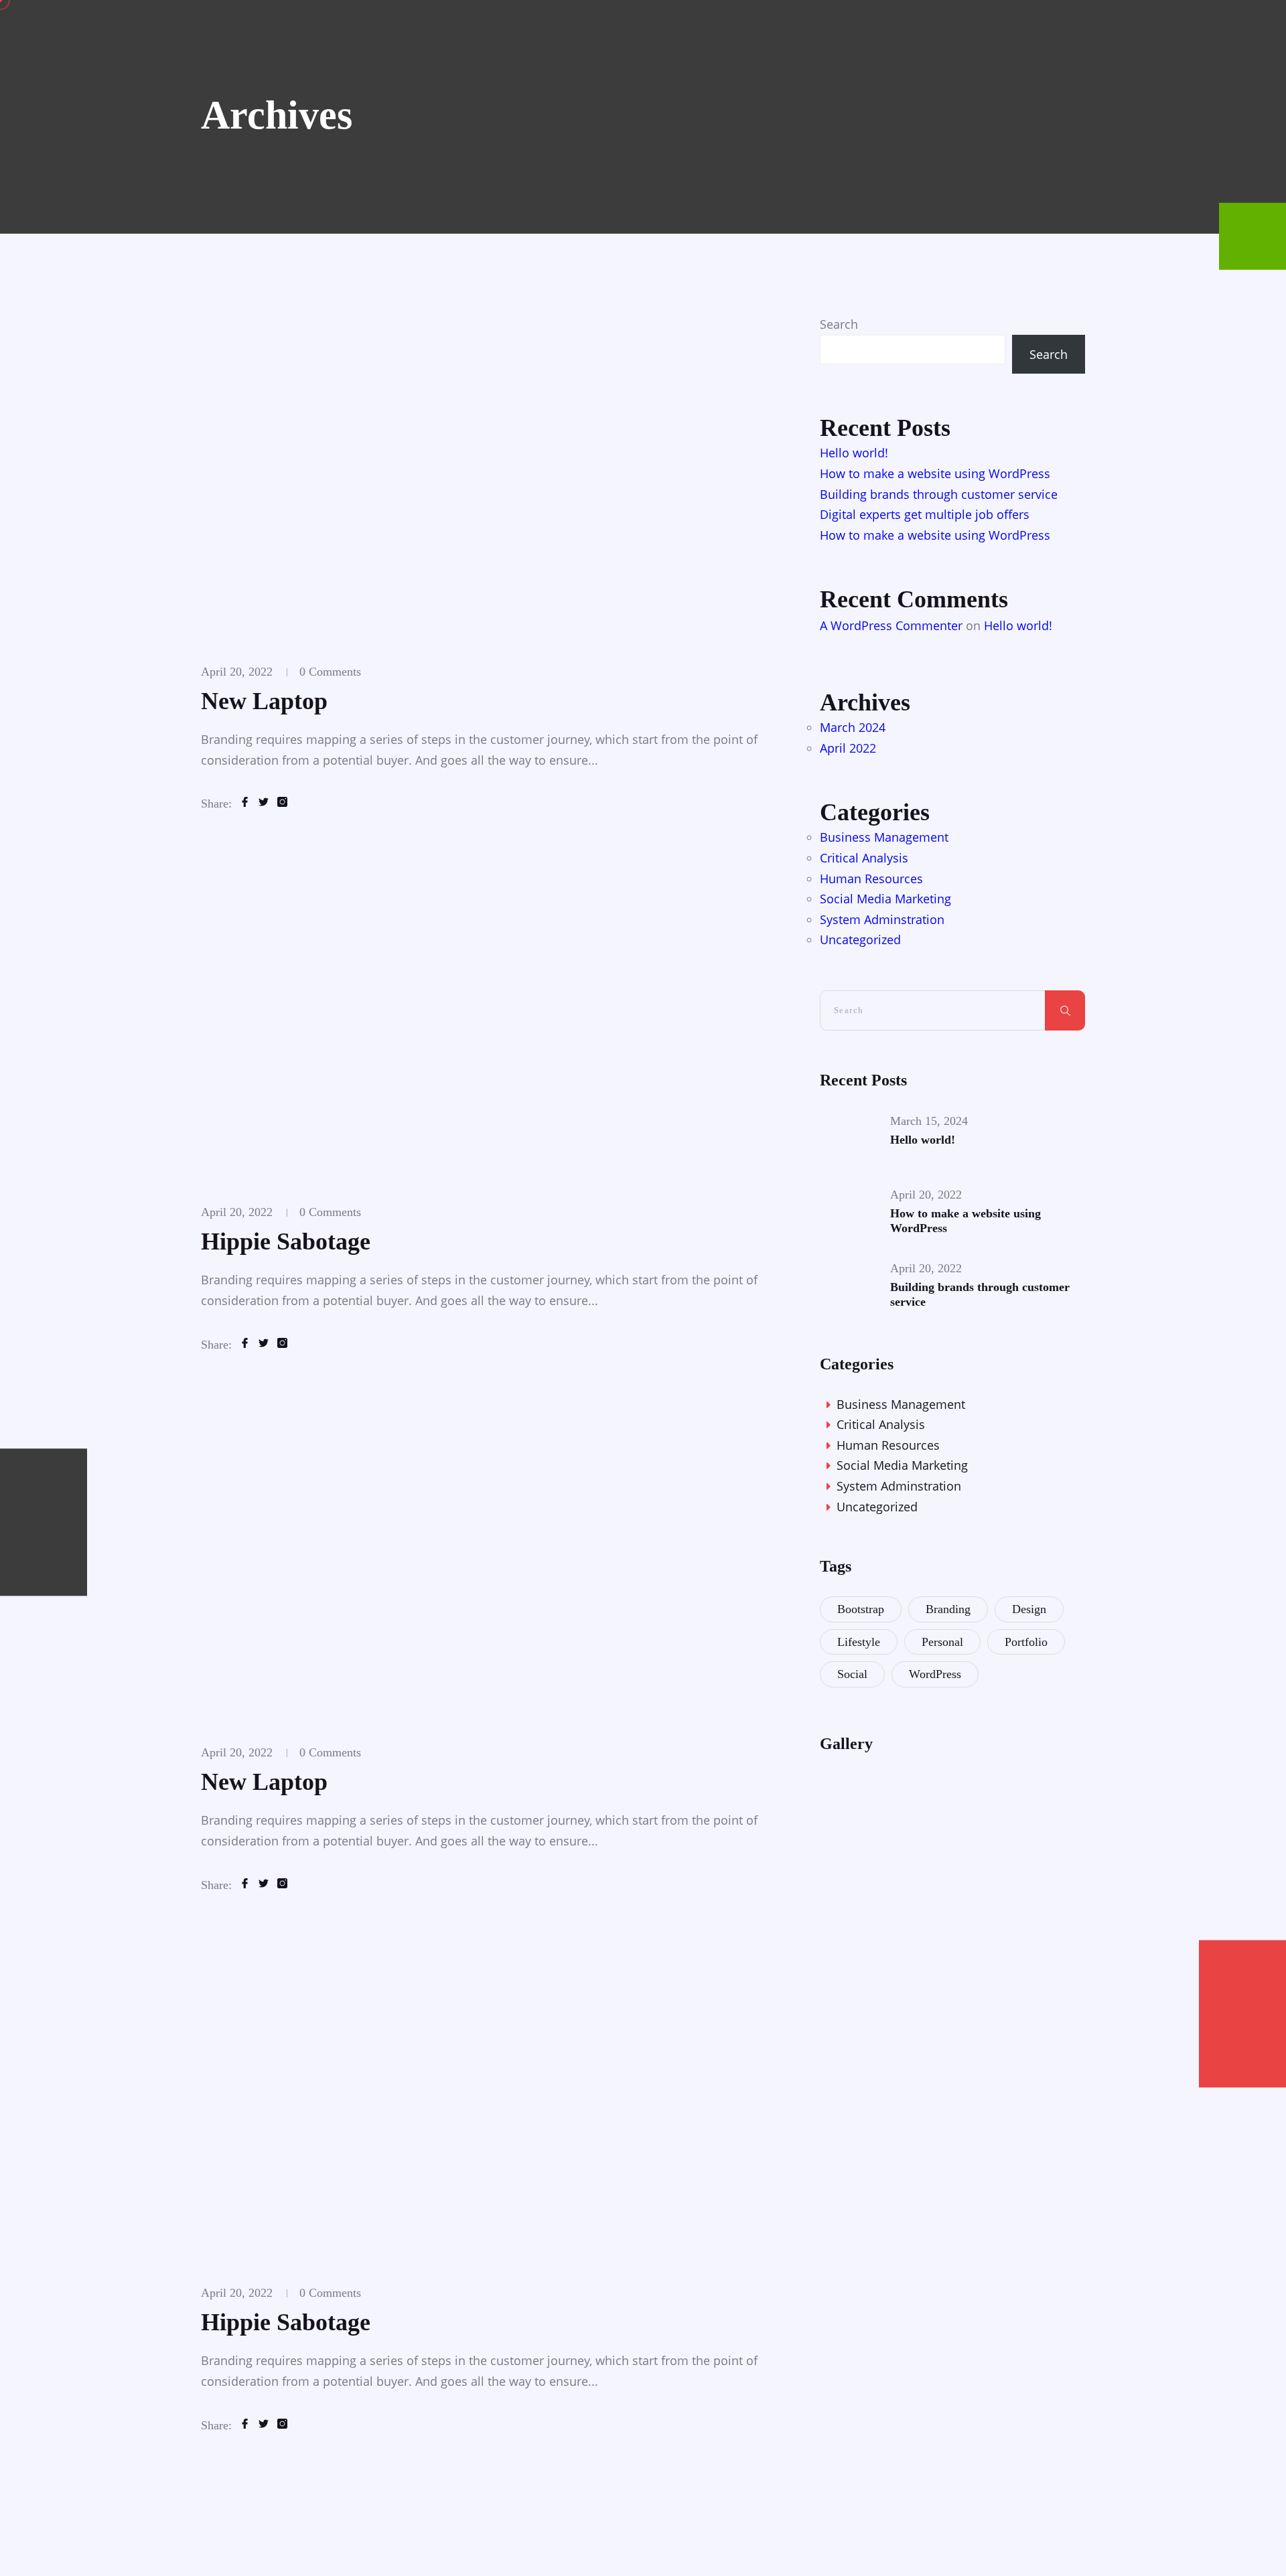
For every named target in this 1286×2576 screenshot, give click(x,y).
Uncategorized (860, 939)
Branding (948, 1609)
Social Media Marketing (885, 899)
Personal (942, 1642)
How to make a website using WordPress (935, 473)
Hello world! (854, 453)
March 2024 (853, 727)
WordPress (935, 1674)
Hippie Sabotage (286, 1241)
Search (839, 324)
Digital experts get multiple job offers (925, 514)
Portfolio (1026, 1642)
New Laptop (264, 701)
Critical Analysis (864, 858)
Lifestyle (859, 1642)
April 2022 (848, 748)
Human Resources (871, 879)
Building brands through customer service (939, 494)
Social (852, 1674)
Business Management (884, 837)
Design (1029, 1609)
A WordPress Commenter (891, 625)
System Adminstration (882, 919)
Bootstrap (861, 1609)
